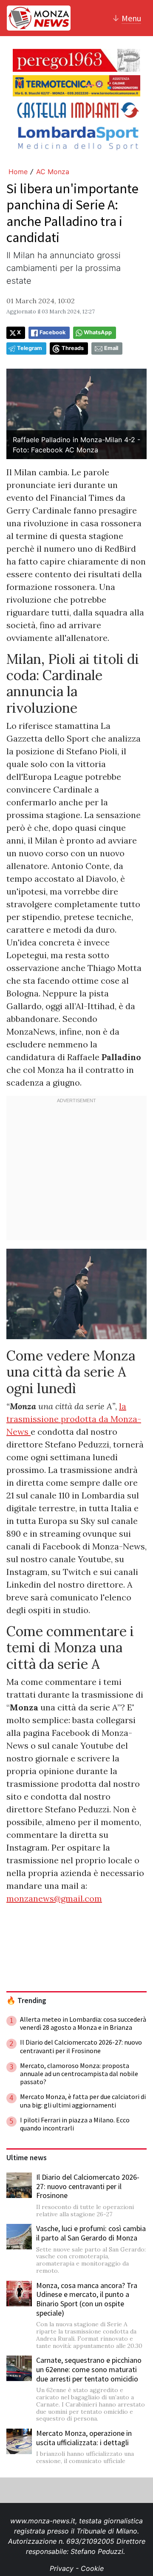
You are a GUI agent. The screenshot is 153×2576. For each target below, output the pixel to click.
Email (111, 348)
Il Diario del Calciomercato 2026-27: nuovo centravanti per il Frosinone (88, 2186)
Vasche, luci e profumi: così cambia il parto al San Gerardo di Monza (91, 2233)
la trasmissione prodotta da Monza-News (74, 1419)
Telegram (30, 348)
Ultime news (27, 2158)
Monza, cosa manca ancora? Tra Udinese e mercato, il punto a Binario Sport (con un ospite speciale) (87, 2299)
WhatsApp (98, 332)
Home (18, 172)
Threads (73, 348)
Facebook (52, 332)
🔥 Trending (26, 2000)
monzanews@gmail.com (54, 1898)
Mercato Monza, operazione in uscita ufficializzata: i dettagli (84, 2438)
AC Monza (53, 172)
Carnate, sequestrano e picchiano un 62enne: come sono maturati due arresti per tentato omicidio (89, 2369)
